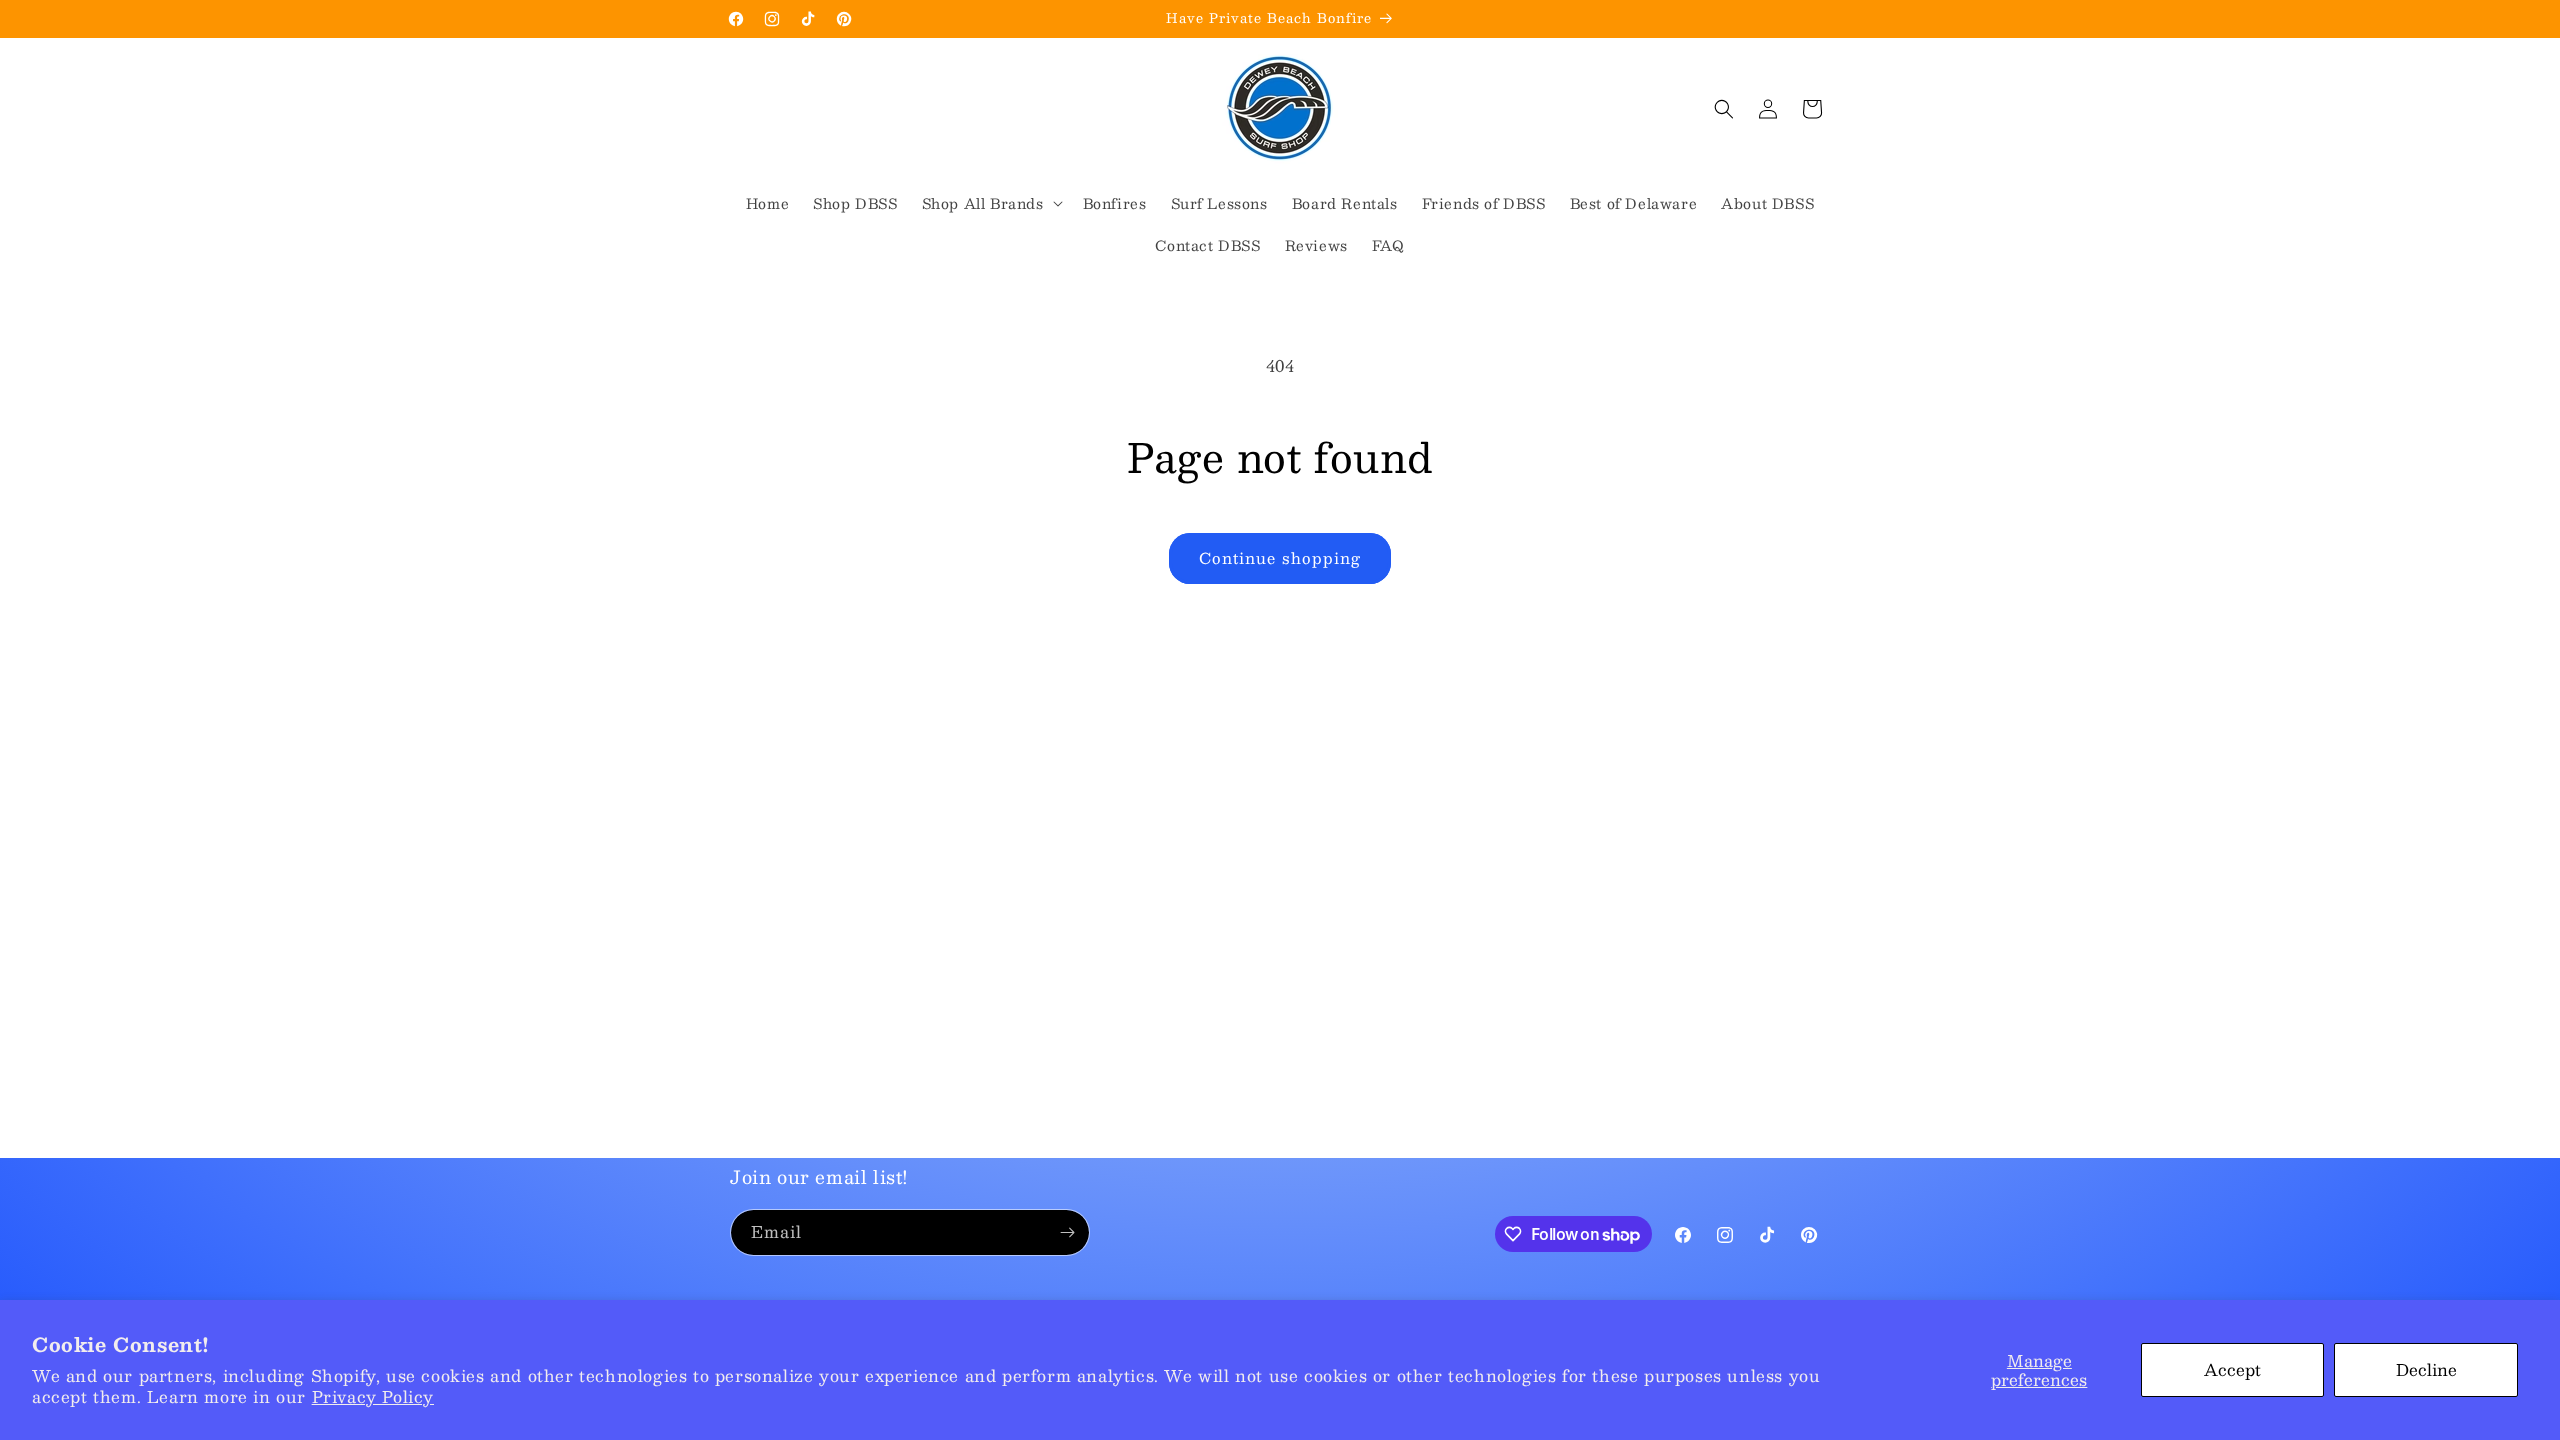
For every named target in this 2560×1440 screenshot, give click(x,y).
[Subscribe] (1067, 1232)
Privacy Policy (373, 1396)
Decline (2426, 1369)
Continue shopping (1280, 557)
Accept (2232, 1369)
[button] (990, 203)
